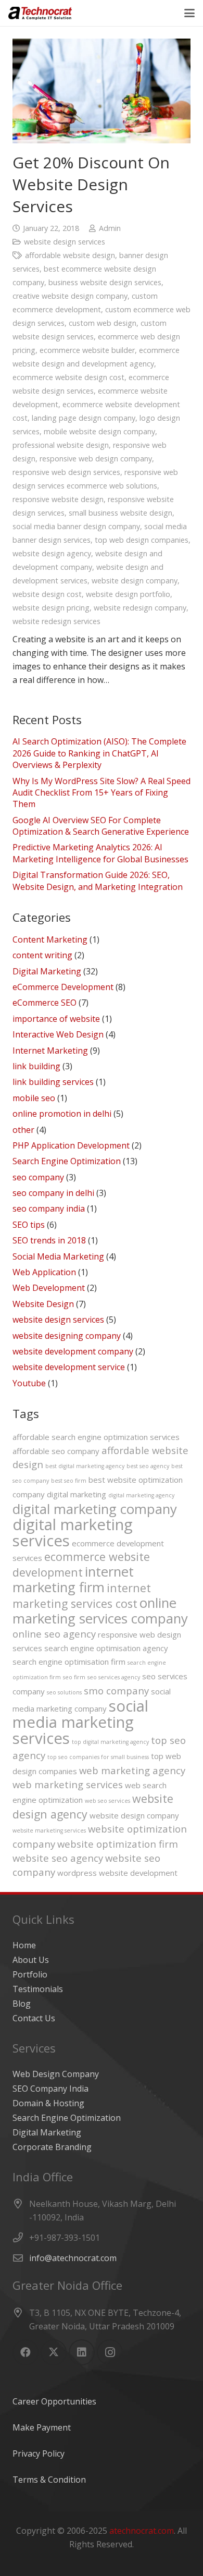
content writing (42, 955)
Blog (22, 2004)
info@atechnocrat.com (73, 2258)
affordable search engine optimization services (96, 1437)
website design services (65, 242)
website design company (135, 581)
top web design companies (142, 540)
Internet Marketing (50, 1051)
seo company (38, 1177)
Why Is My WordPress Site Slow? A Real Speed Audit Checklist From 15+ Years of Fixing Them (102, 793)
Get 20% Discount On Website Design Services (91, 184)
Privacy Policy (39, 2453)
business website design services (105, 282)
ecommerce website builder (87, 350)
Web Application (44, 1272)
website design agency (52, 553)
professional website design (61, 445)
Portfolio (30, 1974)
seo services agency (114, 1677)
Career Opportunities (54, 2401)
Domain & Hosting (48, 2103)
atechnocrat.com (142, 2531)
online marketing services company (100, 1610)
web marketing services (68, 1784)
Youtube (29, 1383)
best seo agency (148, 1466)
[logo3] (40, 13)
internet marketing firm (73, 1579)
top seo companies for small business (98, 1757)
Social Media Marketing (58, 1256)
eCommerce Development (63, 987)
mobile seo (34, 1098)
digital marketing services (73, 1533)
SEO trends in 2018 (49, 1240)
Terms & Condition (49, 2480)
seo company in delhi (53, 1193)
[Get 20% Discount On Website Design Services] (102, 91)
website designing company (67, 1336)
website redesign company (140, 608)
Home (24, 1945)
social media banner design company (76, 526)
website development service (69, 1367)
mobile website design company (99, 431)
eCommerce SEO (45, 1003)
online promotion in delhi (62, 1114)
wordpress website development (117, 1873)
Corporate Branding (52, 2147)
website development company (73, 1351)
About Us (31, 1960)
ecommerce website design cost (68, 377)
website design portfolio (128, 594)
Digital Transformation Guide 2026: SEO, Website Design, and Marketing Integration (98, 881)
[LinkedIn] (82, 2352)
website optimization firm (118, 1844)
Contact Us (34, 2018)
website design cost (47, 594)
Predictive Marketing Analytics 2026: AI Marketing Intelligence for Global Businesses (100, 853)
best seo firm (69, 1481)
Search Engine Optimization (67, 1161)
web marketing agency (132, 1770)
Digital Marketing (47, 971)
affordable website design (70, 255)
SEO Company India (50, 2089)
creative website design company (70, 296)
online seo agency (54, 1634)
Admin (110, 228)
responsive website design (58, 499)
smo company (116, 1690)
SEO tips (29, 1225)
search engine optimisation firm (69, 1662)
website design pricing (51, 608)
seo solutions (64, 1692)
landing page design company (84, 418)
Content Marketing (50, 939)
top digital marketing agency (110, 1742)
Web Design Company (56, 2074)
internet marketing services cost (82, 1596)
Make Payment (42, 2427)
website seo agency (58, 1858)
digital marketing (77, 1494)
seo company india (49, 1208)
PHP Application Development (71, 1145)
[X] (54, 2352)
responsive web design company (96, 459)
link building (36, 1066)
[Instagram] (110, 2352)
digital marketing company (95, 1509)
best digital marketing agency (85, 1466)
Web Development (49, 1288)
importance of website (56, 1019)
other (23, 1130)
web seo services (107, 1801)
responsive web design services (66, 472)
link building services (53, 1082)
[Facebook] (26, 2352)
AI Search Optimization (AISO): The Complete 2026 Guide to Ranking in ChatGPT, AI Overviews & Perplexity (99, 753)
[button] (189, 13)
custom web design (103, 323)
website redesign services (56, 621)
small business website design (120, 513)
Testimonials (38, 1989)
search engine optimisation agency (106, 1648)
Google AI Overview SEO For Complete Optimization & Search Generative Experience (101, 826)
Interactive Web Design (58, 1034)
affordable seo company (56, 1451)
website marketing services (49, 1830)
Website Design (43, 1304)
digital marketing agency (141, 1495)
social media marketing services (80, 1722)
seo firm (74, 1677)
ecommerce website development (81, 1564)
